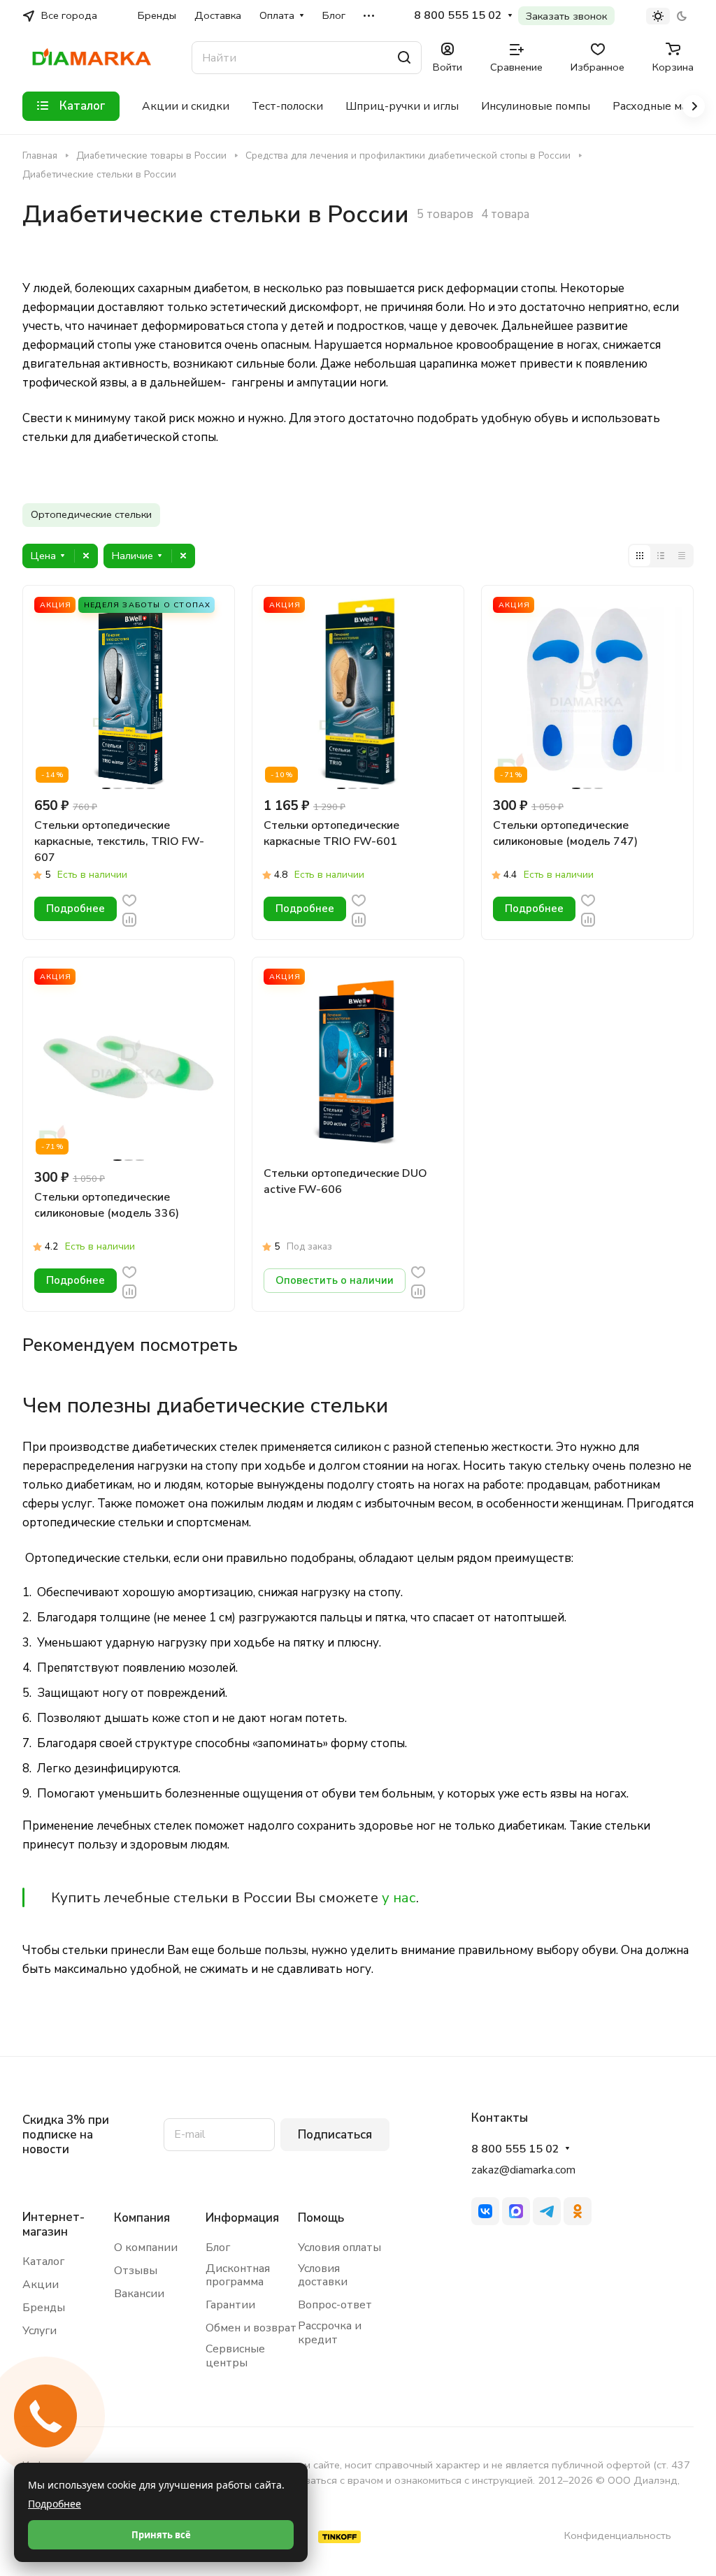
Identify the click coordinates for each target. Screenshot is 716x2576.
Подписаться (335, 2135)
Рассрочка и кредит (330, 2333)
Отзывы (136, 2271)
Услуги (40, 2331)
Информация (242, 2218)
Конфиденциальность (618, 2535)
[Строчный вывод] (661, 556)
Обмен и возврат (251, 2328)
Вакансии (139, 2294)
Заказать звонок (566, 16)
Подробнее (55, 2504)
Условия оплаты (339, 2248)
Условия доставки (323, 2275)
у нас (399, 1897)
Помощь (321, 2218)
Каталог (43, 2262)
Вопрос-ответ (335, 2305)
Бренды (44, 2308)
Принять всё (161, 2535)
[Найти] (404, 58)
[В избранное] (129, 900)
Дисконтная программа (238, 2275)
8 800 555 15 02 (458, 16)
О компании (146, 2248)
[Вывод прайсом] (682, 556)
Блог (218, 2248)
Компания (142, 2218)
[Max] (516, 2211)
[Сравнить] (129, 919)
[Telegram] (547, 2211)
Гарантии (230, 2305)
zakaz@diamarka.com (523, 2170)
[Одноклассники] (578, 2211)
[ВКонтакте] (485, 2211)
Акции (41, 2285)
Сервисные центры (235, 2356)
